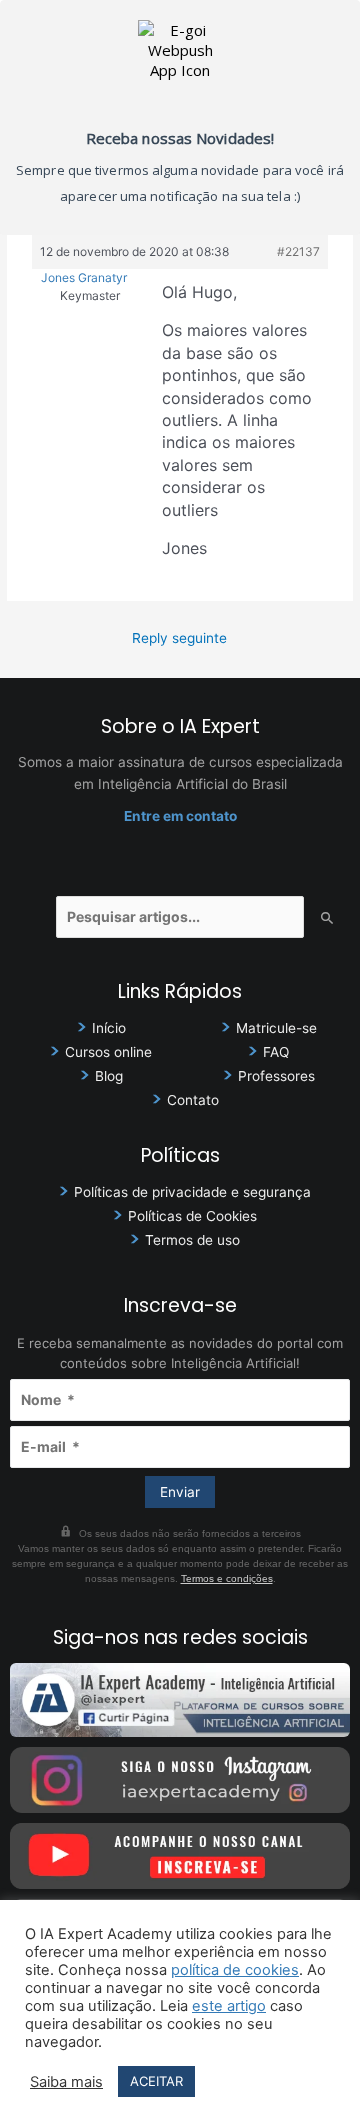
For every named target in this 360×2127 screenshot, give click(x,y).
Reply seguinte (179, 638)
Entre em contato (180, 816)
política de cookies (235, 1970)
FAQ (276, 1052)
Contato (193, 1100)
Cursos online (108, 1052)
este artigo (229, 2006)
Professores (276, 1076)
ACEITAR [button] (156, 2081)
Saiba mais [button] (66, 2082)
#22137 (298, 251)
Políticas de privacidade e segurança (192, 1192)
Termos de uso (192, 1240)
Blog (109, 1076)
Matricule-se (276, 1028)
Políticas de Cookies (192, 1216)
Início (109, 1028)
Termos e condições (227, 1578)
